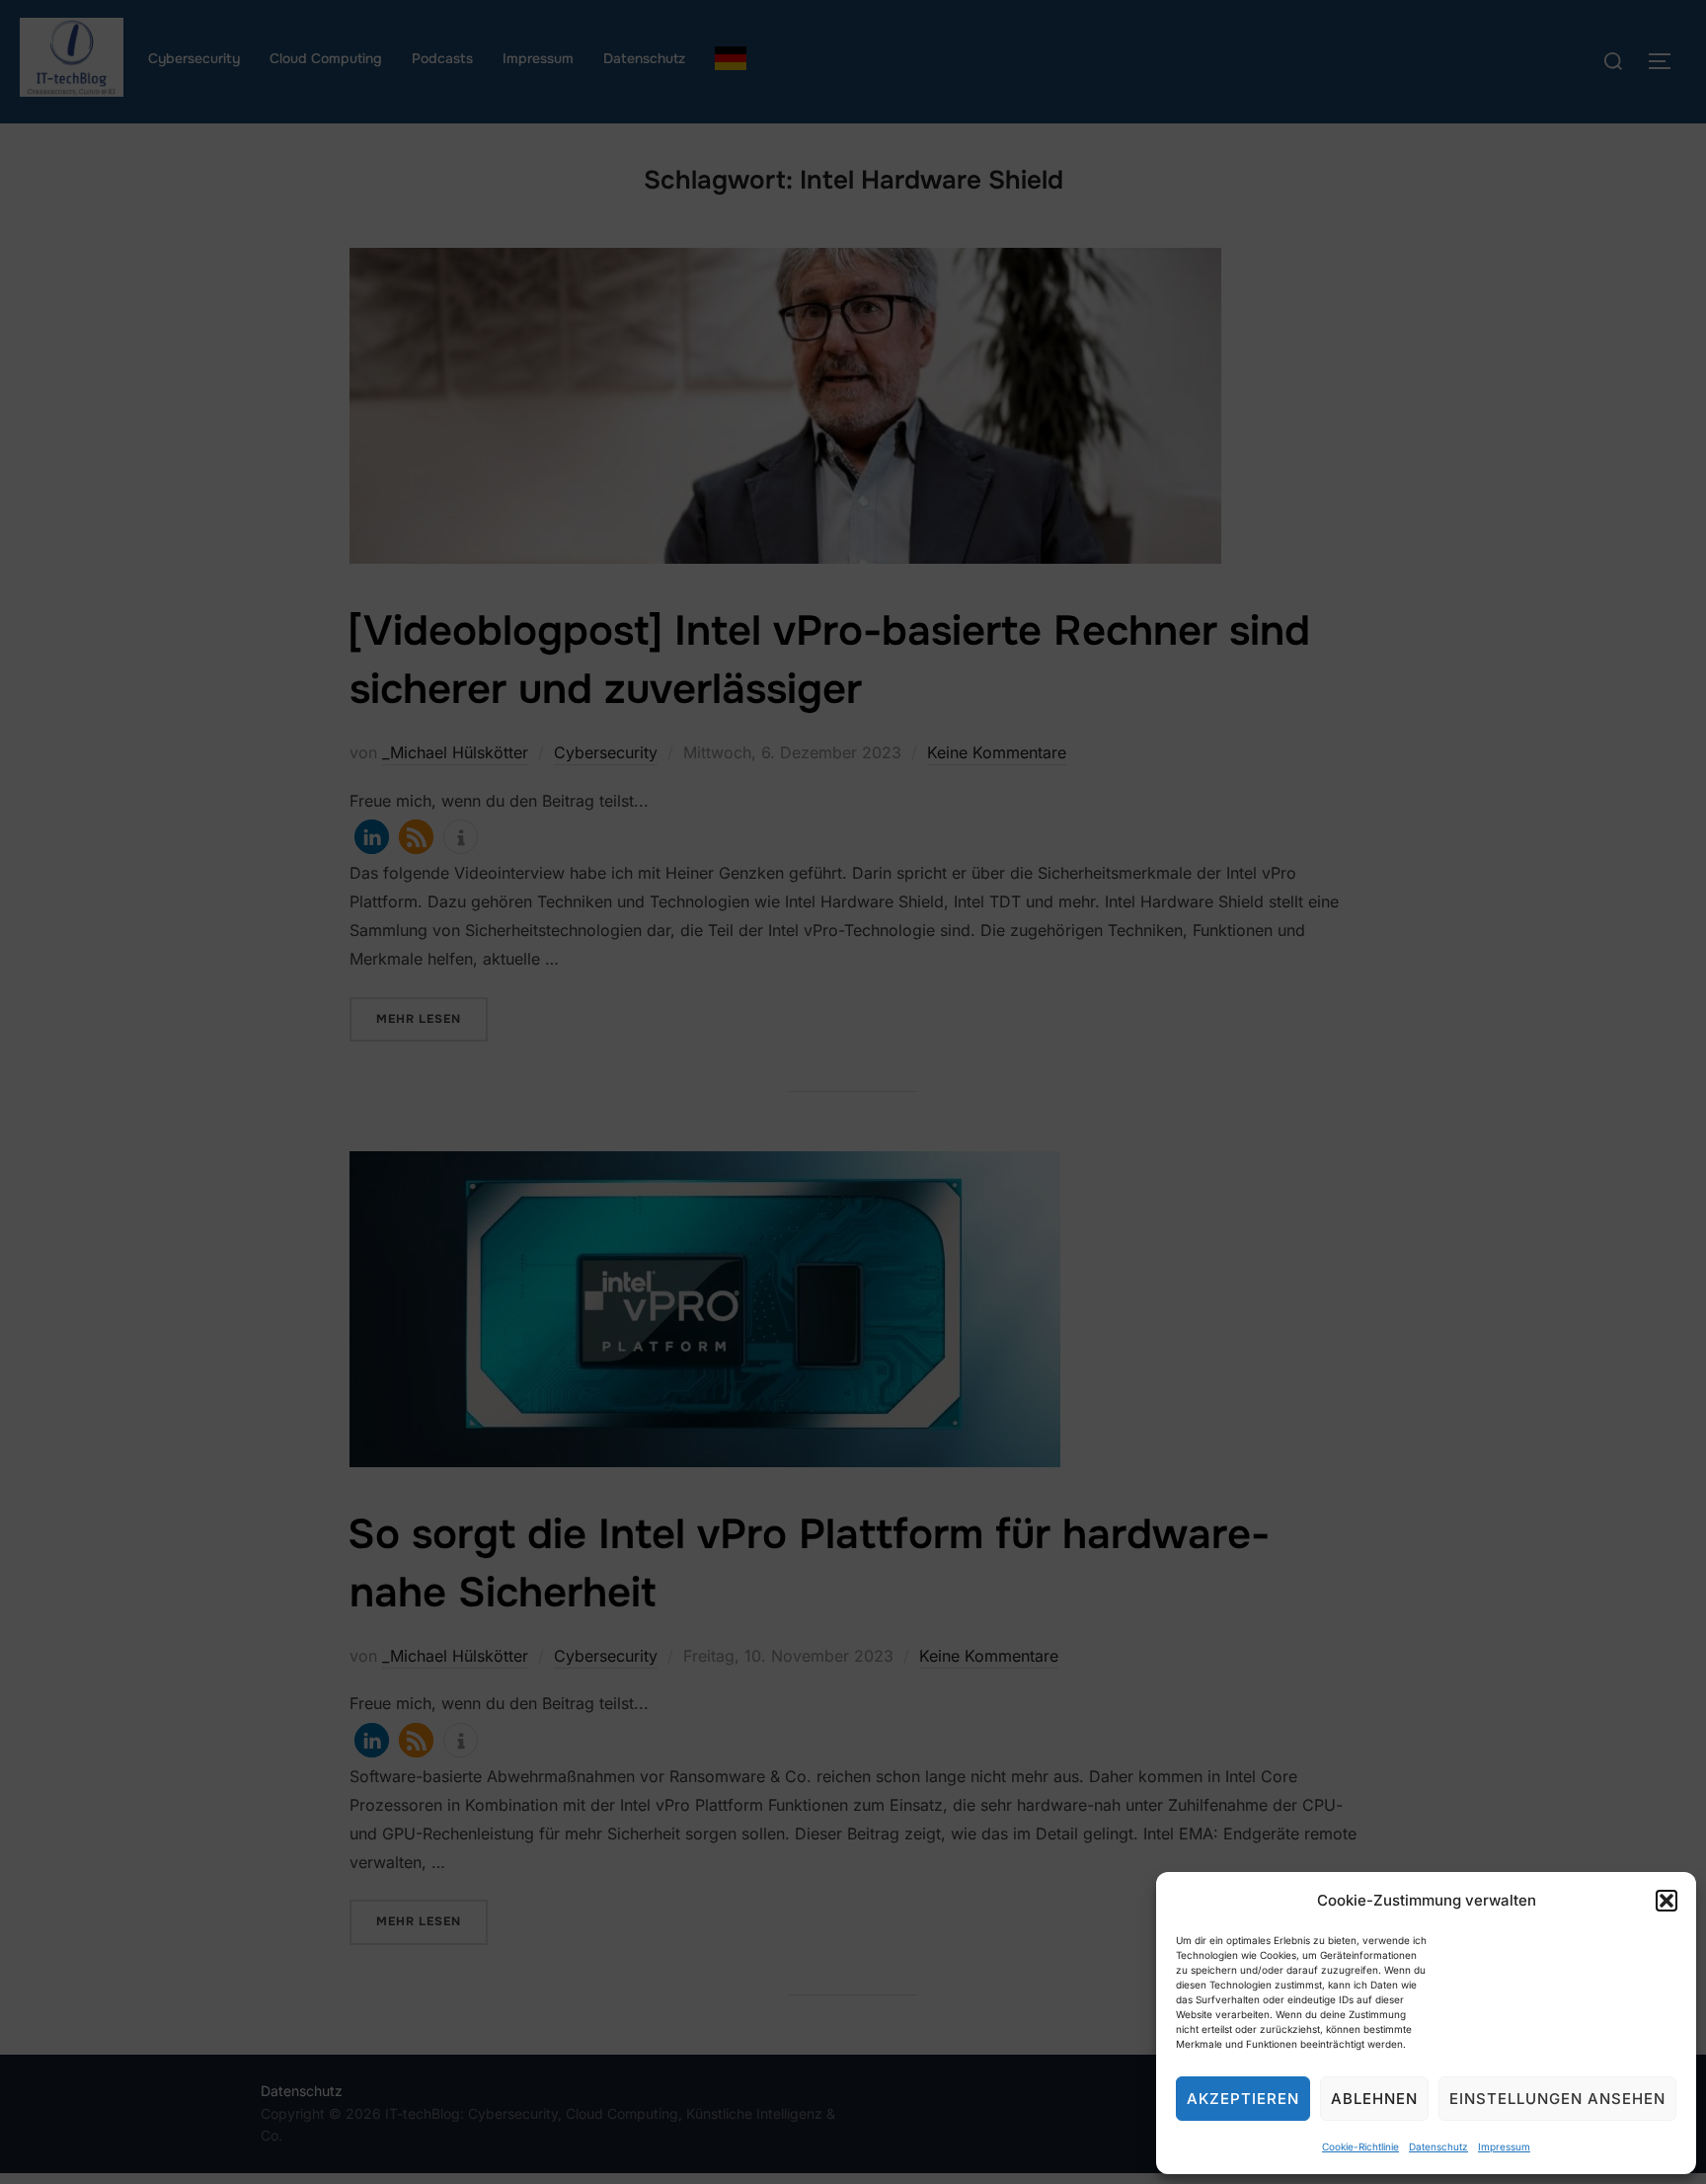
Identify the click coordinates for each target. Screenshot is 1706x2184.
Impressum (1504, 2146)
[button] (1667, 1901)
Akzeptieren (1243, 2099)
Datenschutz (1438, 2146)
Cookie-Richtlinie (1360, 2146)
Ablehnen (1374, 2099)
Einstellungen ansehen (1557, 2099)
